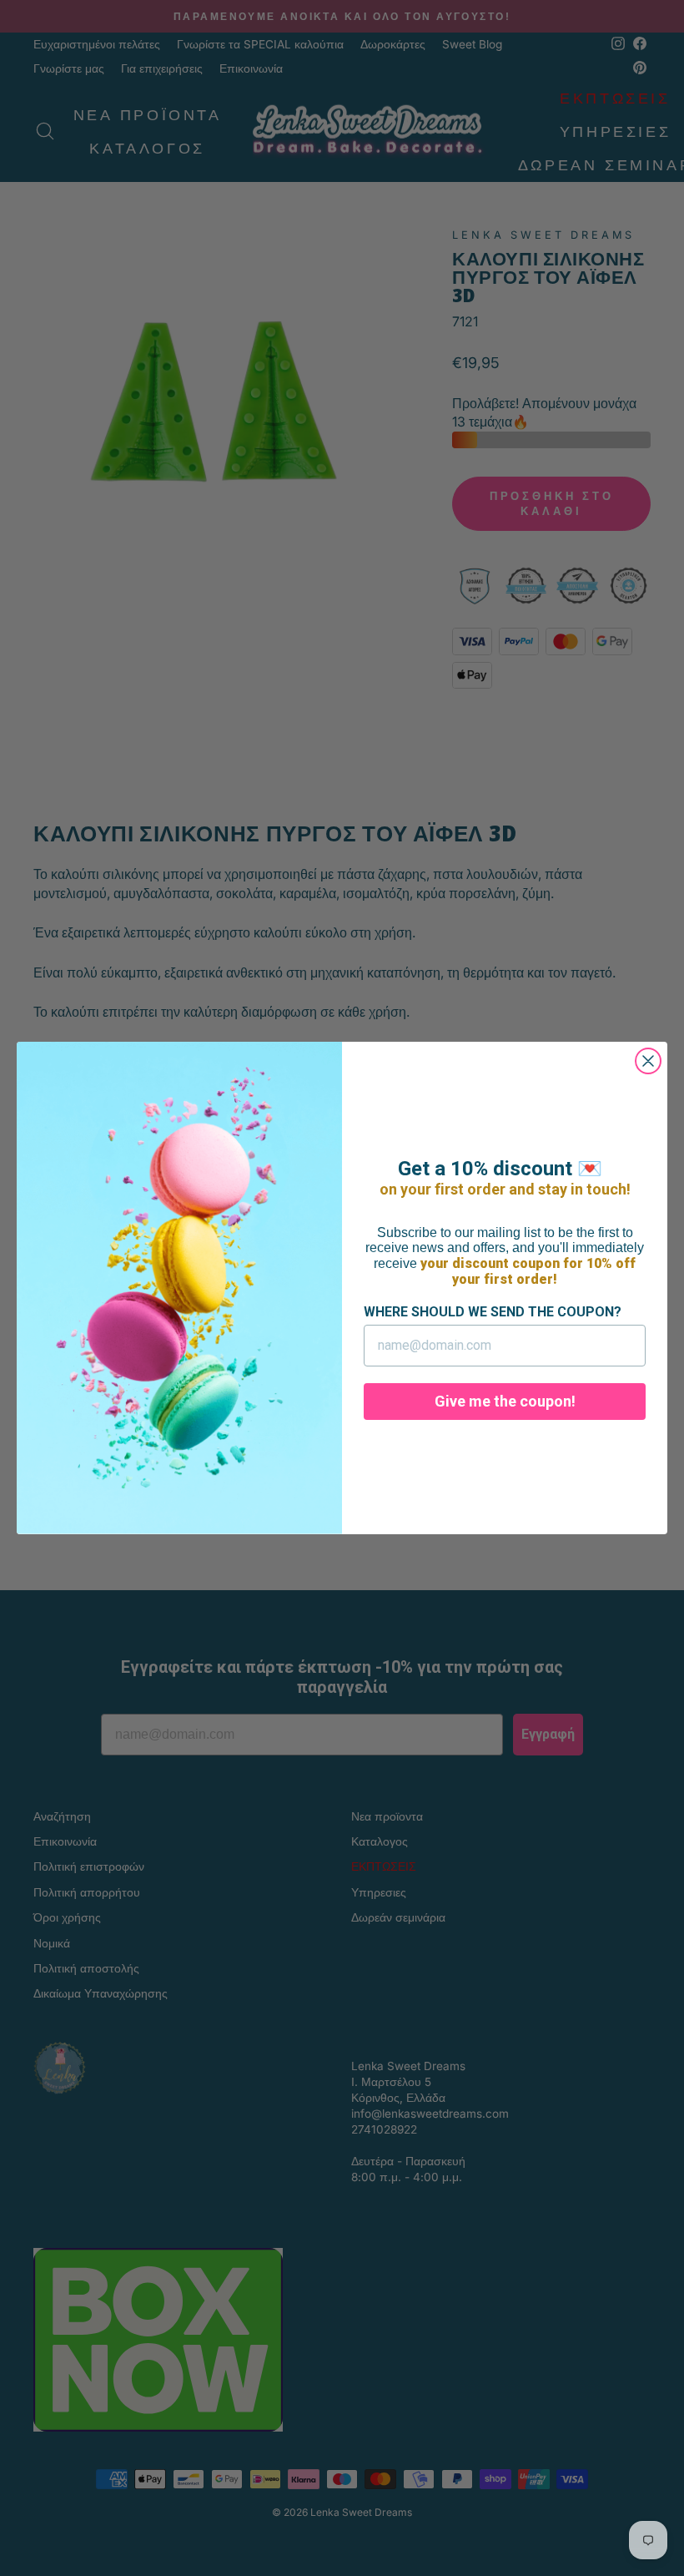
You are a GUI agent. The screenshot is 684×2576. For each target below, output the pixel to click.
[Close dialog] (648, 1061)
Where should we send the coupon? (493, 1312)
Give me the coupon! (505, 1401)
